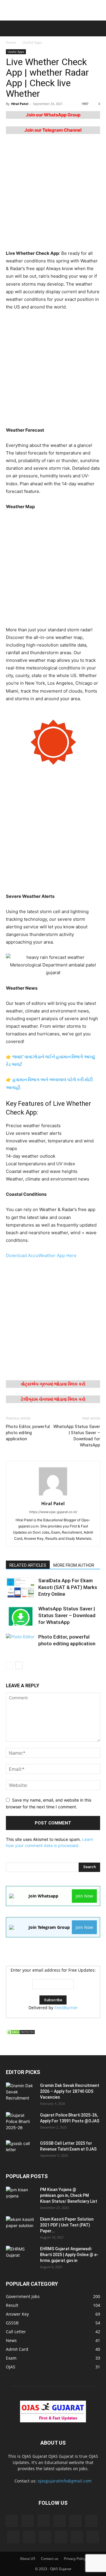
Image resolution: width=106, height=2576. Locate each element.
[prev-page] (10, 1665)
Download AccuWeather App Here (41, 1255)
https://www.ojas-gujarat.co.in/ (53, 1512)
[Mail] (75, 2521)
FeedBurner (66, 2008)
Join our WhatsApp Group (53, 115)
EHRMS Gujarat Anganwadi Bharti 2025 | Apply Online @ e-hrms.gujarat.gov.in (69, 2255)
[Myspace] (13, 2537)
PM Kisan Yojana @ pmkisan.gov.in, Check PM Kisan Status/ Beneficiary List (69, 2195)
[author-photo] (53, 1495)
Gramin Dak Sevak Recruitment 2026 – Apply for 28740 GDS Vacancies (70, 2091)
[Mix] (91, 2521)
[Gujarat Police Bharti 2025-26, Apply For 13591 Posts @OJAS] (21, 2122)
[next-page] (19, 1665)
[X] (93, 2537)
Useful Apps (32, 42)
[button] (9, 28)
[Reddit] (45, 2537)
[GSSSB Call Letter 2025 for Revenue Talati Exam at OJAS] (21, 2151)
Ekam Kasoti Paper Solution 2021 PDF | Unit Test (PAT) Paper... (67, 2225)
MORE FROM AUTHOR (74, 1565)
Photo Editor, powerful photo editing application (28, 1433)
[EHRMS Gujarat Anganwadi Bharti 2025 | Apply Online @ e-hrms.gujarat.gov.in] (21, 2256)
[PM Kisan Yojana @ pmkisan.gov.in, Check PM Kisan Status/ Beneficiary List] (21, 2197)
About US (28, 2559)
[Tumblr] (77, 2537)
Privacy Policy (75, 2559)
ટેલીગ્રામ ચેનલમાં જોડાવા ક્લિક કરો (53, 1399)
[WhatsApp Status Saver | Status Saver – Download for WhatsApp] (21, 1616)
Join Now (84, 1896)
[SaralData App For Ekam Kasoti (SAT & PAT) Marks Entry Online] (21, 1587)
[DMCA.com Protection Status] (21, 2033)
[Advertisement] (53, 10)
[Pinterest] (29, 2537)
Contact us (50, 2559)
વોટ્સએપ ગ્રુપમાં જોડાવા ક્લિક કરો (53, 1384)
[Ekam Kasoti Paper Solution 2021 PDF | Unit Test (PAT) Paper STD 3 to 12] (21, 2226)
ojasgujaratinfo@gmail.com (65, 2481)
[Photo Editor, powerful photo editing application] (21, 1644)
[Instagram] (44, 2521)
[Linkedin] (59, 2521)
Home (11, 42)
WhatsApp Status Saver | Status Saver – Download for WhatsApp (77, 1436)
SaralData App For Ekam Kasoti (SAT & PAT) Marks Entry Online (68, 1587)
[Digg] (12, 2521)
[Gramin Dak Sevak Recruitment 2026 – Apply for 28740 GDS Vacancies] (21, 2093)
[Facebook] (28, 2521)
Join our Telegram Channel (53, 130)
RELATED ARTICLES (28, 1565)
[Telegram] (61, 2537)
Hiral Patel (20, 104)
